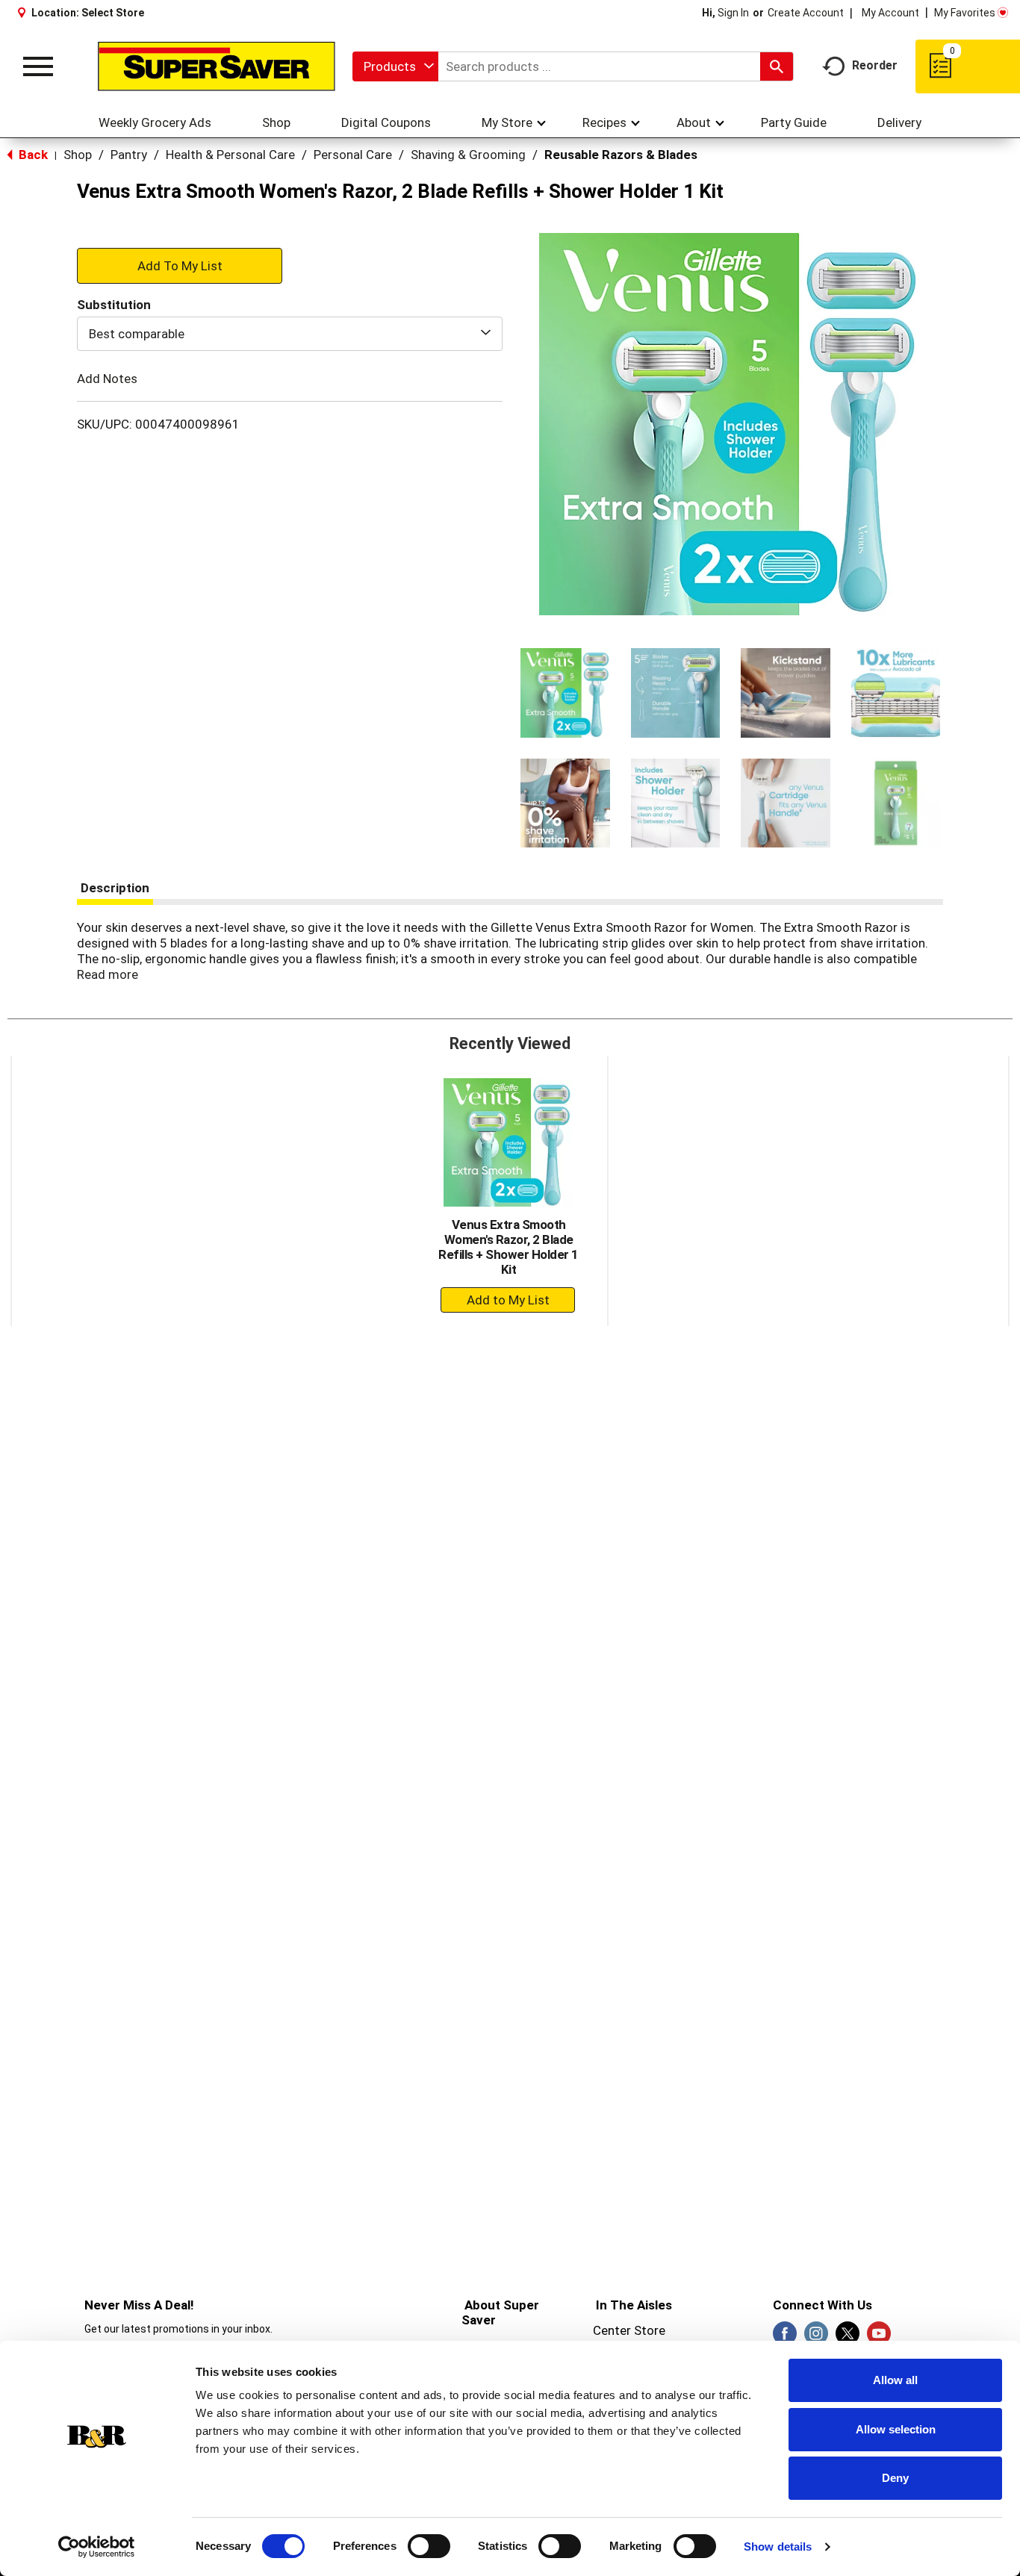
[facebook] (785, 2338)
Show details (778, 2547)
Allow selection (896, 2429)
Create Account (806, 13)
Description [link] (115, 888)
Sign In (733, 13)
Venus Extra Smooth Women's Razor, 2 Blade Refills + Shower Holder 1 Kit (509, 1247)
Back (32, 155)
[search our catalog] (777, 66)
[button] (565, 693)
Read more (108, 974)
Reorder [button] (875, 65)
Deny (895, 2478)
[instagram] (816, 2338)
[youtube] (879, 2338)
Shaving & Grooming (468, 155)
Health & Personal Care (230, 155)
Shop (78, 155)
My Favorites (965, 13)
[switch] (429, 2546)
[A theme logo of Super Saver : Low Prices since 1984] (217, 67)
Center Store (629, 2330)
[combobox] (395, 66)
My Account (890, 13)
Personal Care (353, 155)
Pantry (129, 155)
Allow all (895, 2380)
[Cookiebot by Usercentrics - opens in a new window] (97, 2547)
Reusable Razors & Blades (621, 155)
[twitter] (848, 2338)
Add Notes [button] (107, 379)
